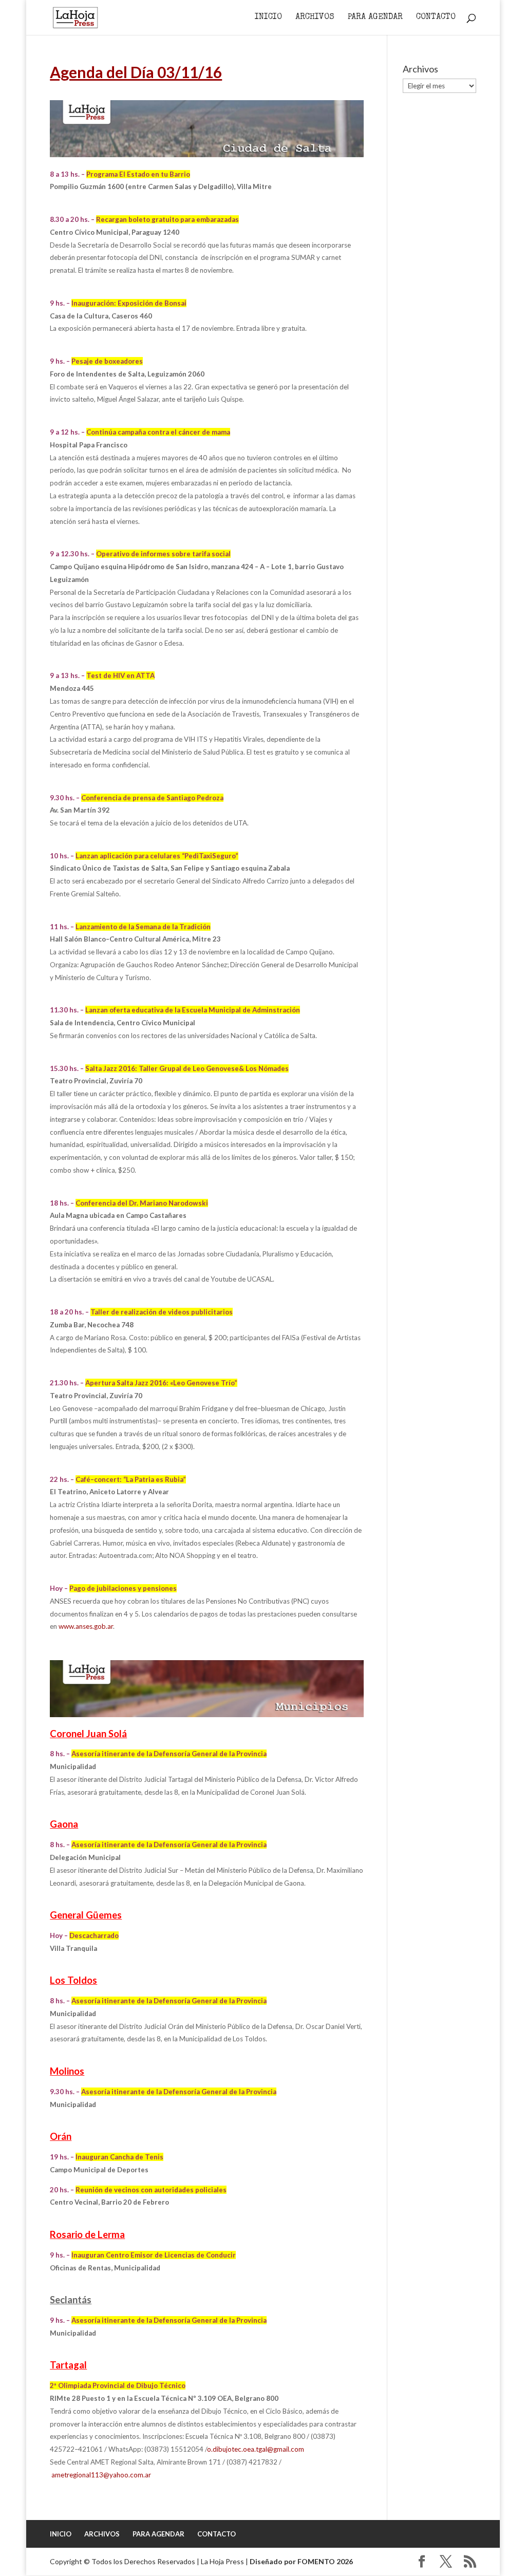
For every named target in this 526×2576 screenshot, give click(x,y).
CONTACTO (436, 18)
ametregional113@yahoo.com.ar (101, 2475)
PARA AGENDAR (375, 18)
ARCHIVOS (315, 18)
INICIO (268, 18)
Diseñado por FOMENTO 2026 (301, 2561)
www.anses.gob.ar (86, 1626)
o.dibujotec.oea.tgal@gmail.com (256, 2449)
